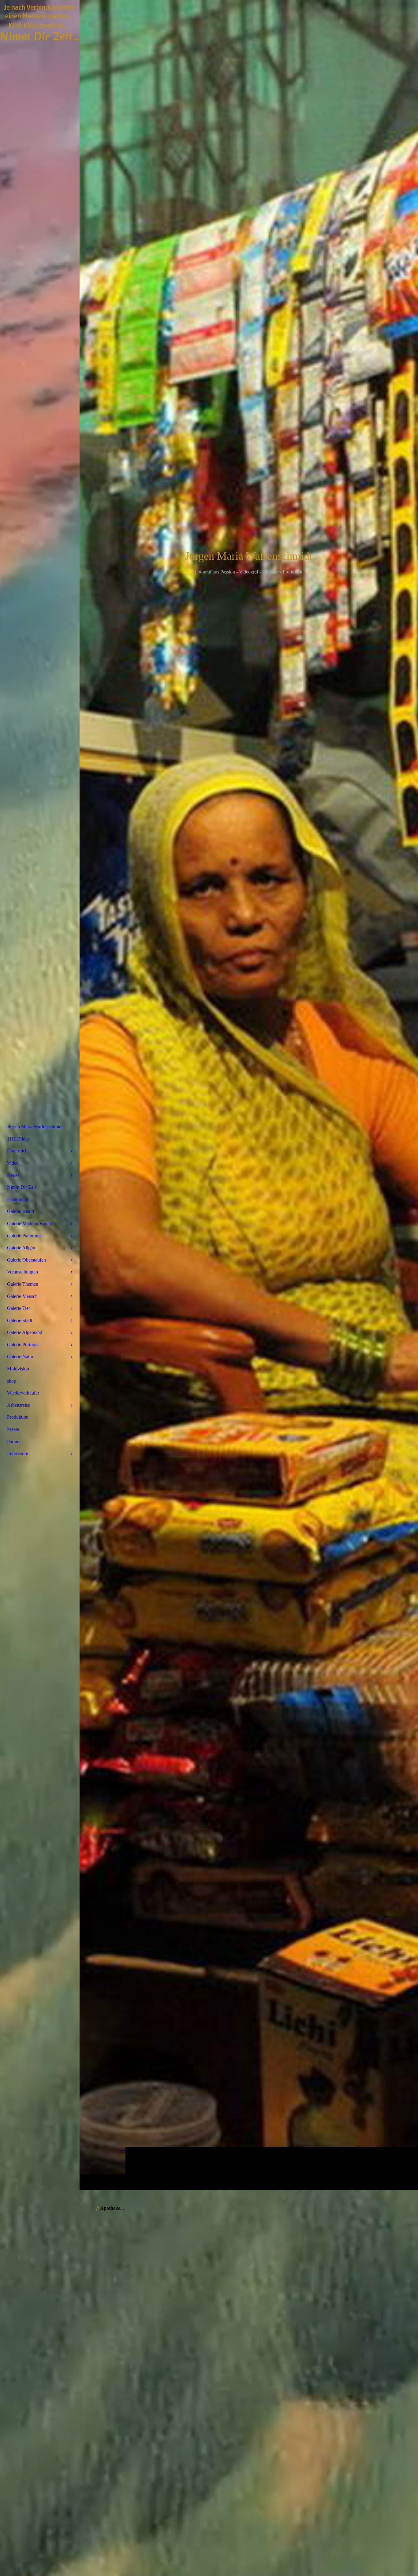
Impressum (18, 1453)
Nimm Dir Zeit (21, 1187)
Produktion (18, 1417)
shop (12, 1381)
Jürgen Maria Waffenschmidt (35, 1127)
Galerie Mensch (22, 1296)
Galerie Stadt (20, 1320)
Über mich (17, 1151)
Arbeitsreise (19, 1405)
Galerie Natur (20, 1356)
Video (13, 1163)
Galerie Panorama (24, 1236)
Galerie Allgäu (21, 1248)
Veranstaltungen (22, 1272)
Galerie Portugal (23, 1345)
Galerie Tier (19, 1308)
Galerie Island (21, 1211)
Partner (14, 1441)
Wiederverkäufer (23, 1393)
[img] (249, 1095)
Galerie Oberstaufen (26, 1260)
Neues (13, 1175)
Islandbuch (18, 1199)
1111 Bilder (18, 1139)
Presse (13, 1429)
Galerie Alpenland (25, 1332)
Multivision (18, 1369)
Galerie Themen (23, 1284)
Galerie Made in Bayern (30, 1224)
